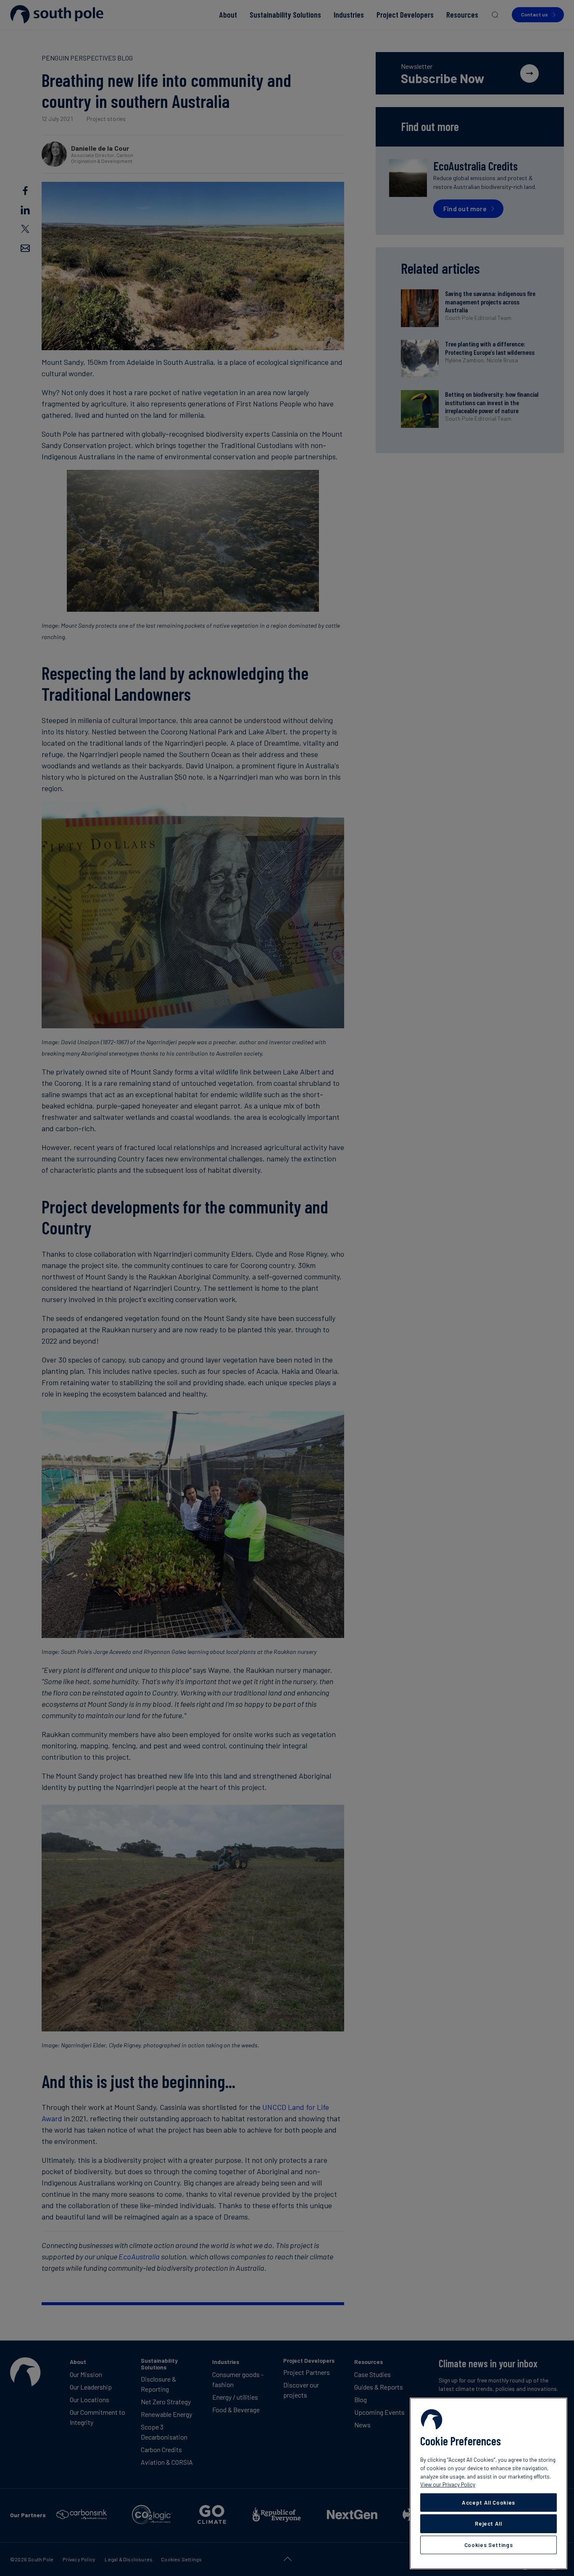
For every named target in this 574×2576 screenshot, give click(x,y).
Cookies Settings (489, 2545)
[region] (488, 2483)
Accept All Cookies (488, 2503)
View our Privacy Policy (448, 2484)
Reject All (488, 2524)
